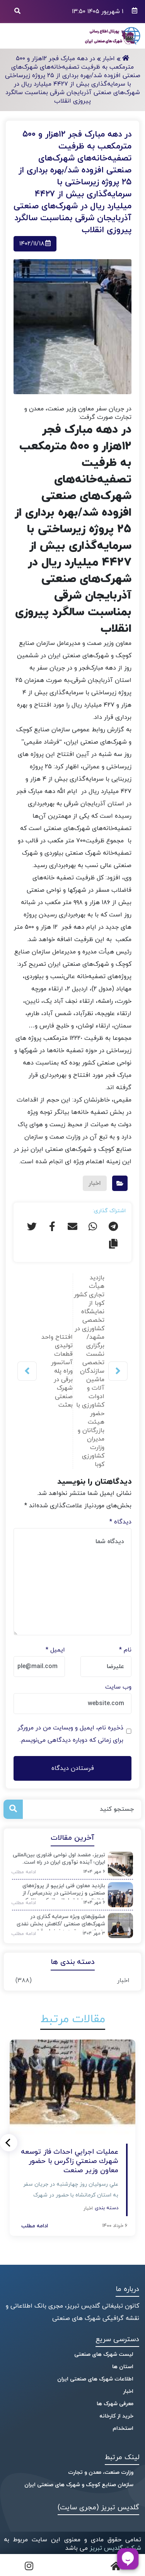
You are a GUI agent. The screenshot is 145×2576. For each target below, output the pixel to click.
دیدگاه (120, 1522)
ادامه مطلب (21, 1872)
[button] (9, 2143)
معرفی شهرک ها (115, 2404)
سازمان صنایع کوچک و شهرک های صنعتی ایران (79, 2485)
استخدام (123, 2428)
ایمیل (55, 1650)
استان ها (123, 2367)
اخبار (123, 1981)
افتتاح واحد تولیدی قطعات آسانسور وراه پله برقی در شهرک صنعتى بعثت (57, 1371)
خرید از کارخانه (116, 2416)
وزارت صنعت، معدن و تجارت (101, 2472)
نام (125, 1650)
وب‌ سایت (118, 1687)
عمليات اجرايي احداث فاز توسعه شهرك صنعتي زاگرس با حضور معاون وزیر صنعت (70, 2161)
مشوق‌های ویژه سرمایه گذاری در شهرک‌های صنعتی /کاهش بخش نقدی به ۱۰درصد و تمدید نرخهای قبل (61, 1922)
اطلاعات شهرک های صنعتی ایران (95, 2379)
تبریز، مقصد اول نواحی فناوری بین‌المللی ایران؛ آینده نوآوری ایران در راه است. (59, 1859)
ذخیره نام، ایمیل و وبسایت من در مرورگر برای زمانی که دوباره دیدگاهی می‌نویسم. (70, 1734)
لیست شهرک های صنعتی (104, 2354)
